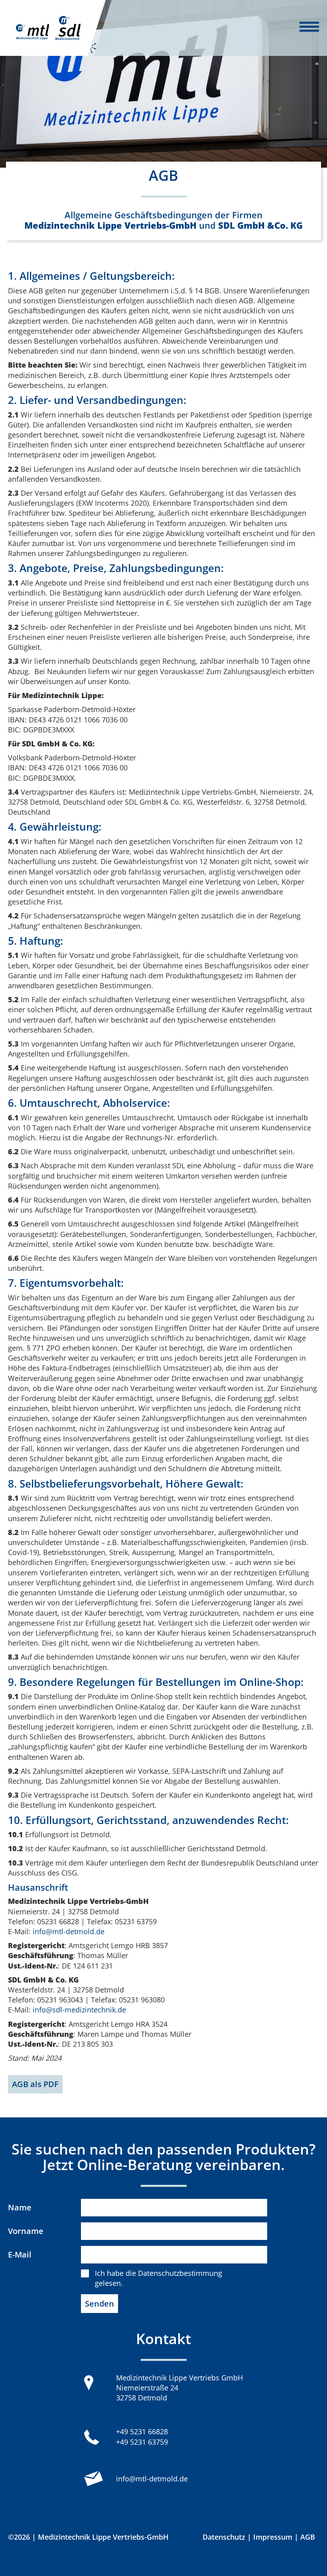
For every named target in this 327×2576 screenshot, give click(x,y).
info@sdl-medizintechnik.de (79, 2010)
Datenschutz (224, 2537)
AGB (308, 2537)
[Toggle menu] (309, 28)
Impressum (273, 2537)
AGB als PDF (35, 2084)
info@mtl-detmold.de (69, 1931)
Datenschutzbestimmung (180, 2273)
